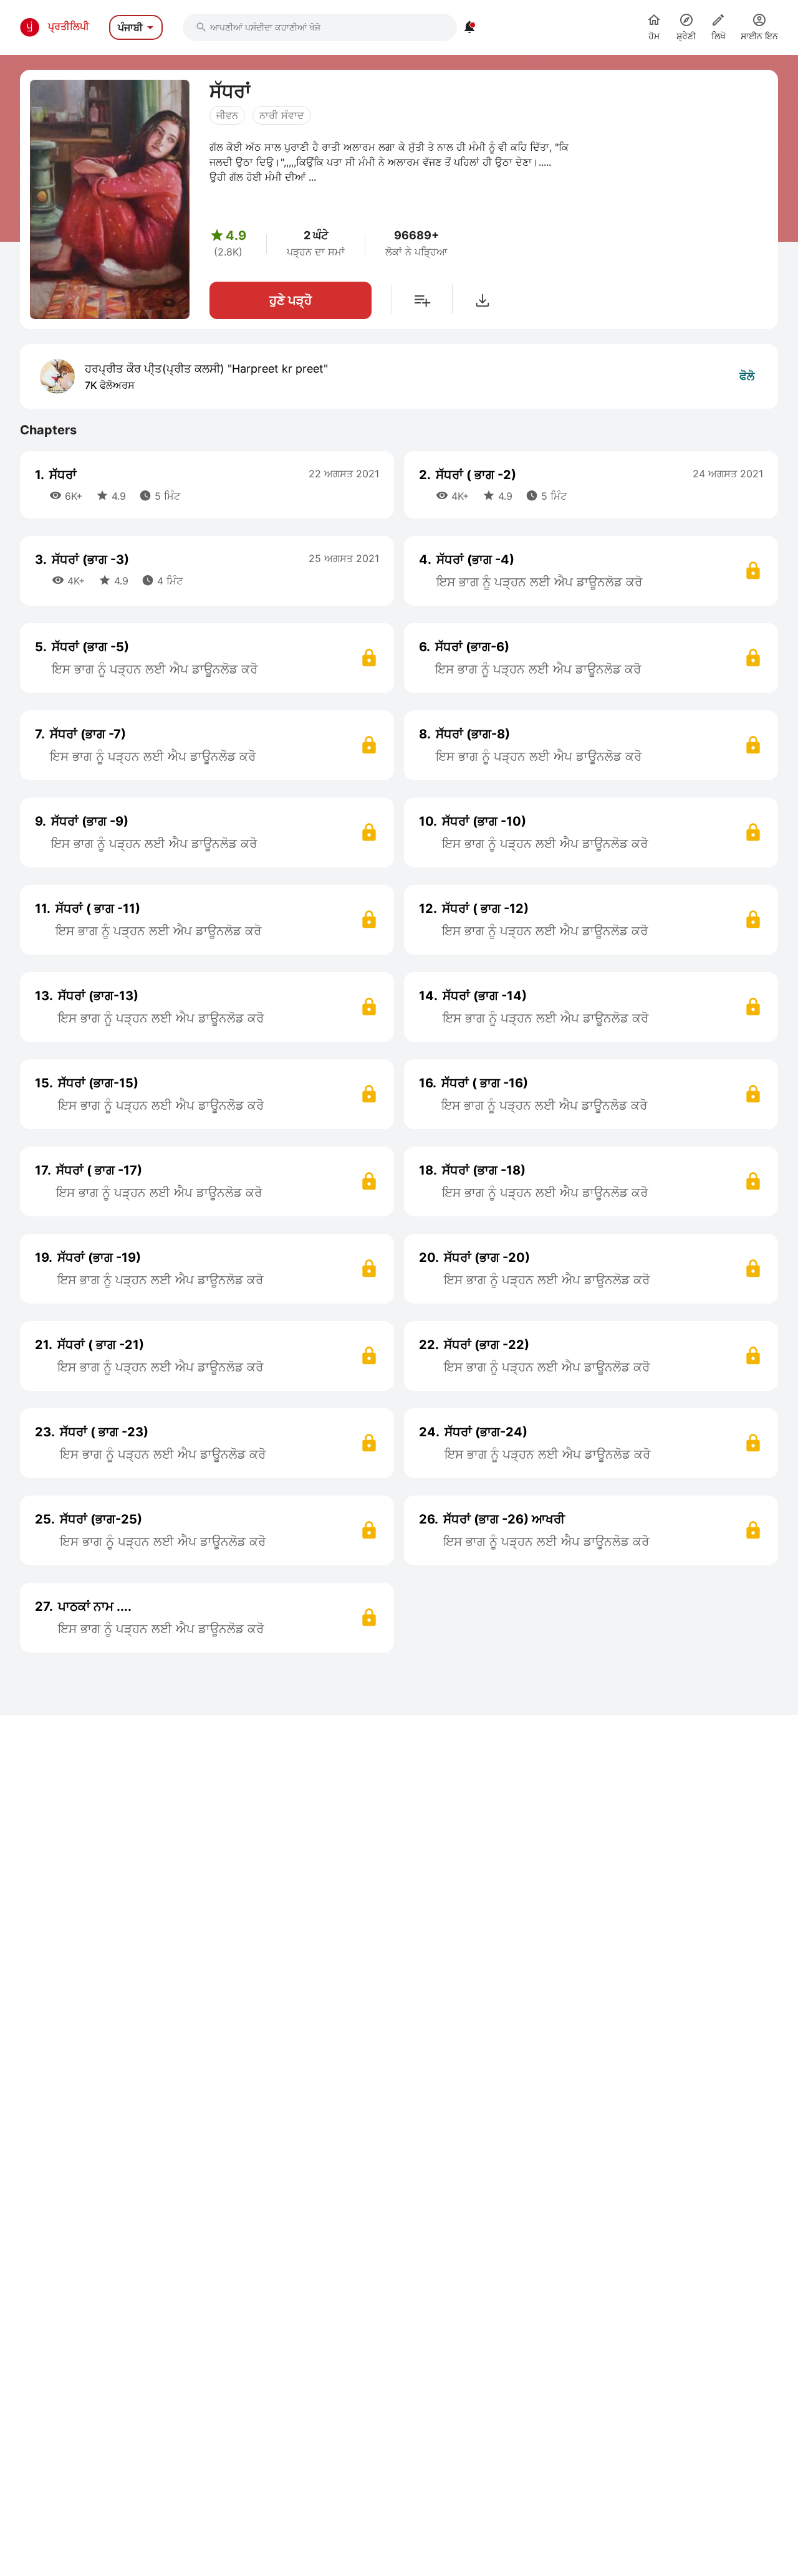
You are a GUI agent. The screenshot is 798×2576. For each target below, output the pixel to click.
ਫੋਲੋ (747, 376)
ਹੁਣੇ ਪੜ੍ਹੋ (291, 300)
